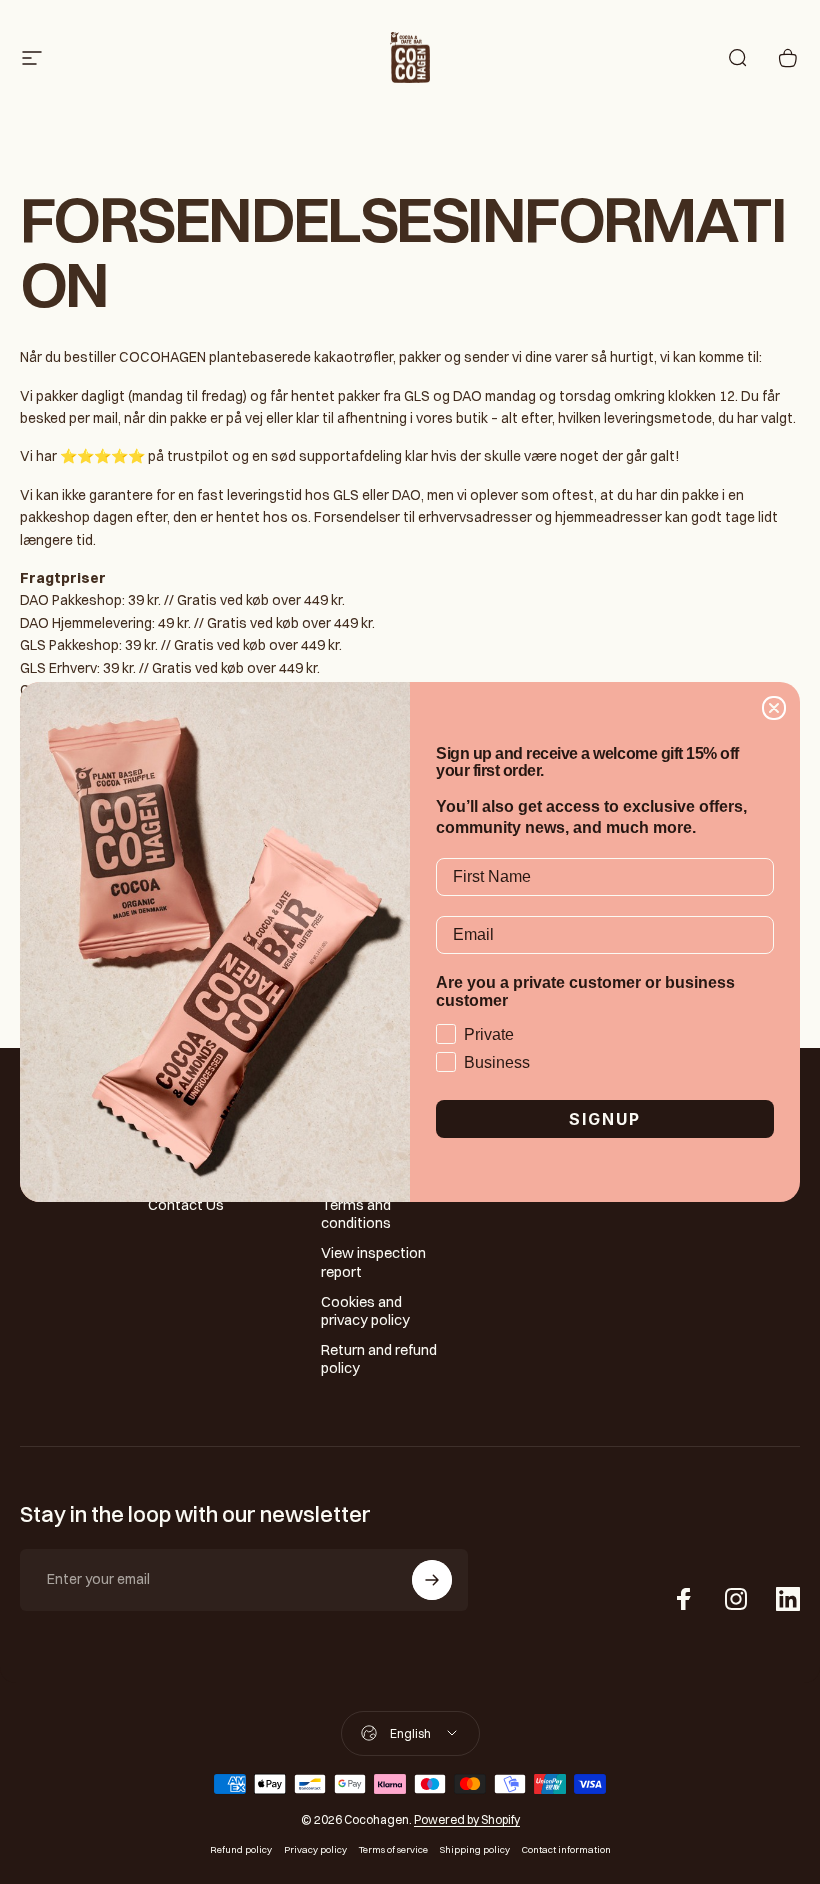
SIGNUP (605, 1119)
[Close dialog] (774, 708)
